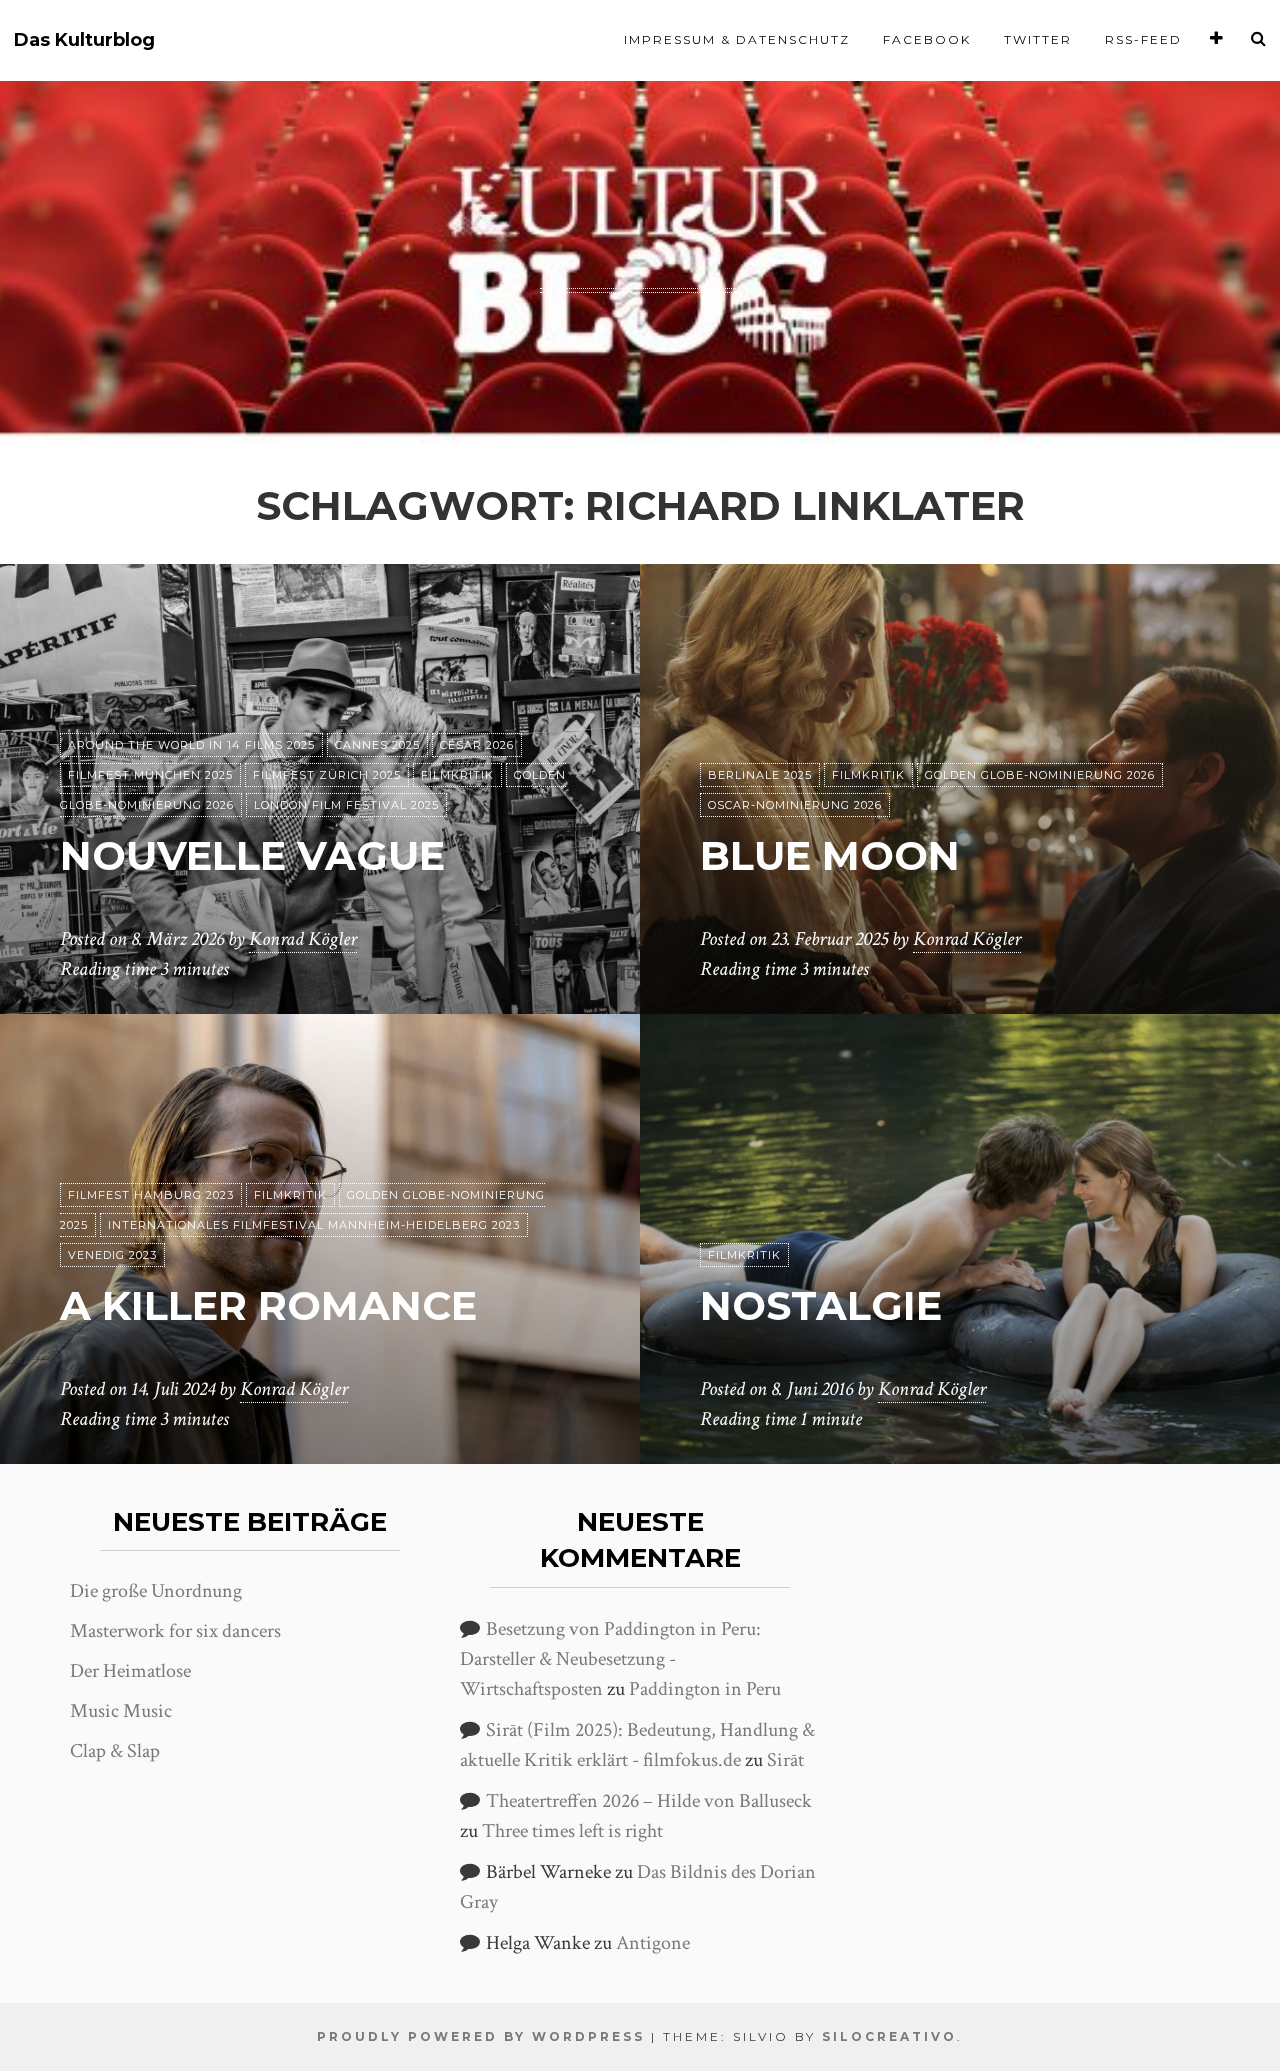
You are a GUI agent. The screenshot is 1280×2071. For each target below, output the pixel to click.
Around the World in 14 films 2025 (191, 745)
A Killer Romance (268, 1305)
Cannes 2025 (377, 745)
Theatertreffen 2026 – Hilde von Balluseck (649, 1801)
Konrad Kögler (303, 939)
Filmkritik (457, 775)
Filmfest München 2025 (150, 775)
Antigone (653, 1943)
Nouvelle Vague (252, 855)
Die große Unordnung (156, 1591)
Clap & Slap (115, 1751)
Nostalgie (821, 1305)
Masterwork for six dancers (175, 1631)
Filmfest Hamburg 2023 (151, 1195)
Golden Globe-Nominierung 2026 (1040, 775)
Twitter (1038, 39)
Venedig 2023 (112, 1255)
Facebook (927, 39)
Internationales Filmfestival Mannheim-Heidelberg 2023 (314, 1225)
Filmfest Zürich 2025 (327, 775)
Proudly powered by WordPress (481, 2036)
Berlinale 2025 (760, 775)
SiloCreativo (889, 2036)
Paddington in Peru (705, 1689)
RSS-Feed (1143, 39)
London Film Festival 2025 (346, 805)
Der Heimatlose (130, 1671)
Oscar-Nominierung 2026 (795, 805)
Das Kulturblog (84, 40)
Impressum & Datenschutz (737, 39)
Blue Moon (830, 855)
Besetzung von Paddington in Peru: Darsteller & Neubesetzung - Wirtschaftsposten (610, 1659)
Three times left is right (572, 1831)
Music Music (121, 1711)
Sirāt (785, 1760)
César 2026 (477, 745)
